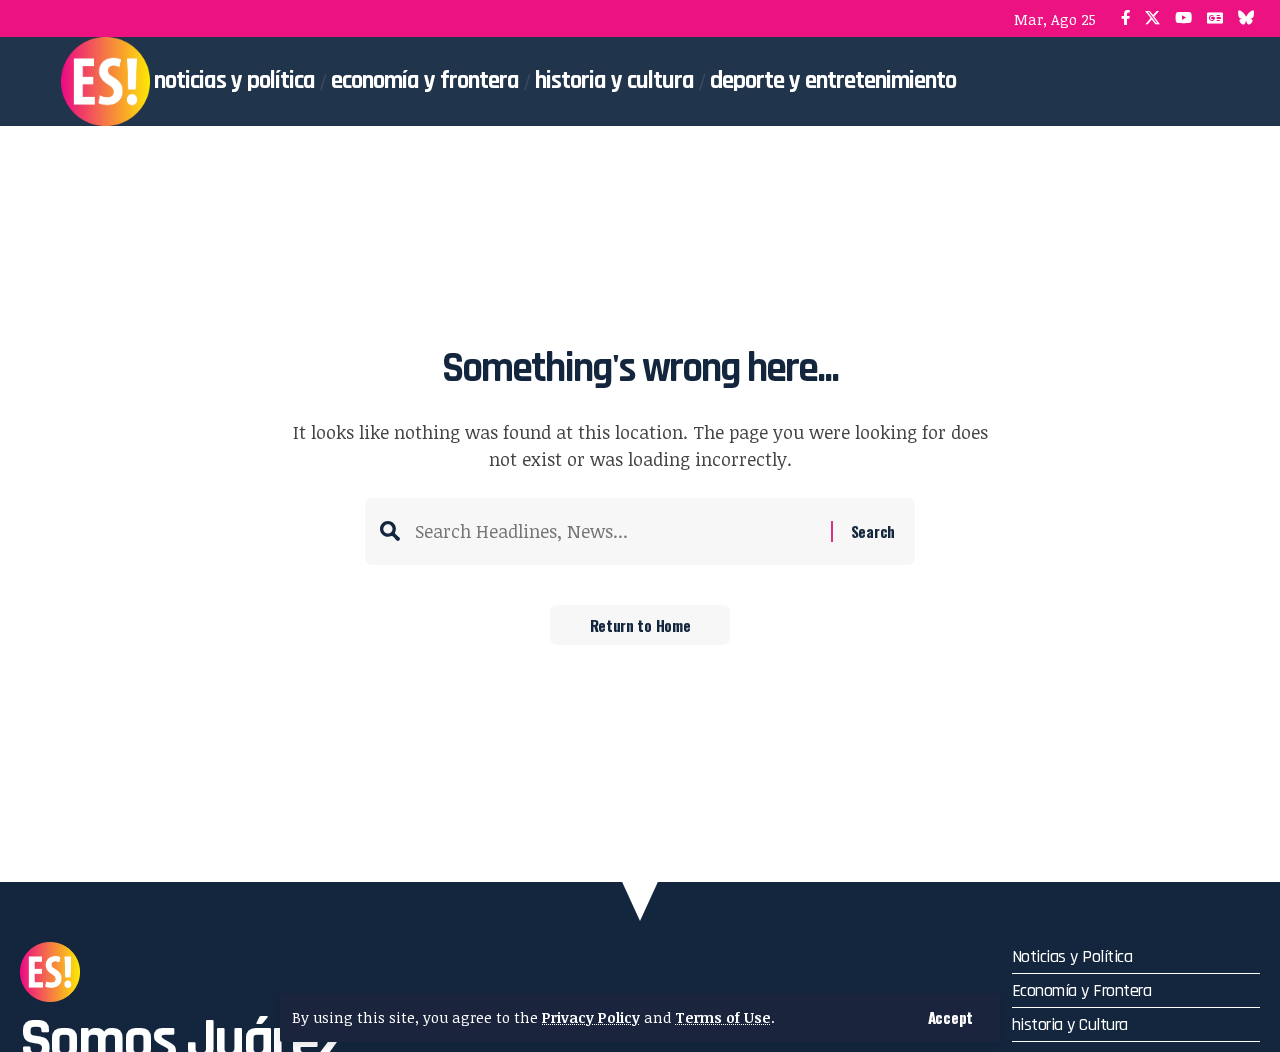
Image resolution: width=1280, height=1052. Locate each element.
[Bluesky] (1246, 18)
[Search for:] (615, 531)
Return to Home (640, 625)
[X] (1152, 18)
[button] (950, 1017)
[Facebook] (1125, 18)
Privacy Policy (591, 1017)
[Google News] (1215, 18)
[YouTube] (1183, 18)
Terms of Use (723, 1017)
